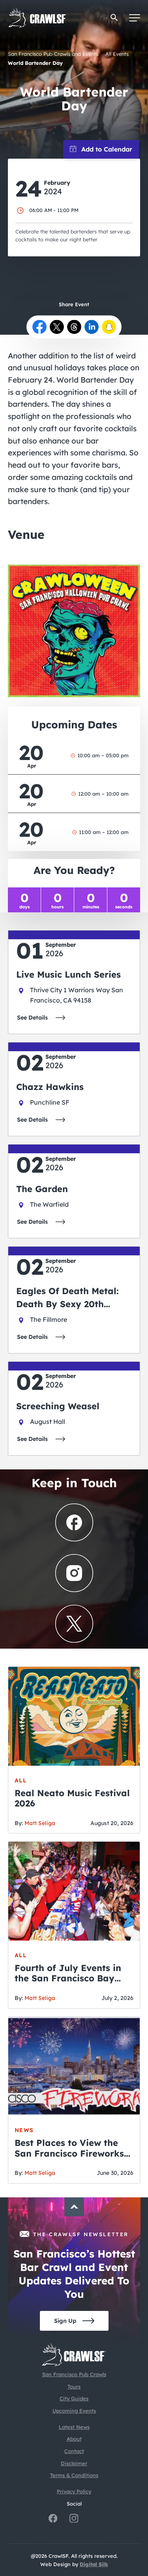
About (74, 2439)
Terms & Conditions (74, 2475)
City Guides (74, 2398)
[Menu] (135, 18)
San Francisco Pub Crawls (74, 2374)
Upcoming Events (74, 2411)
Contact (74, 2451)
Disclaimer (74, 2463)
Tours (74, 2386)
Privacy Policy (74, 2491)
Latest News (74, 2427)
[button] (114, 18)
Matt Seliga (40, 1823)
